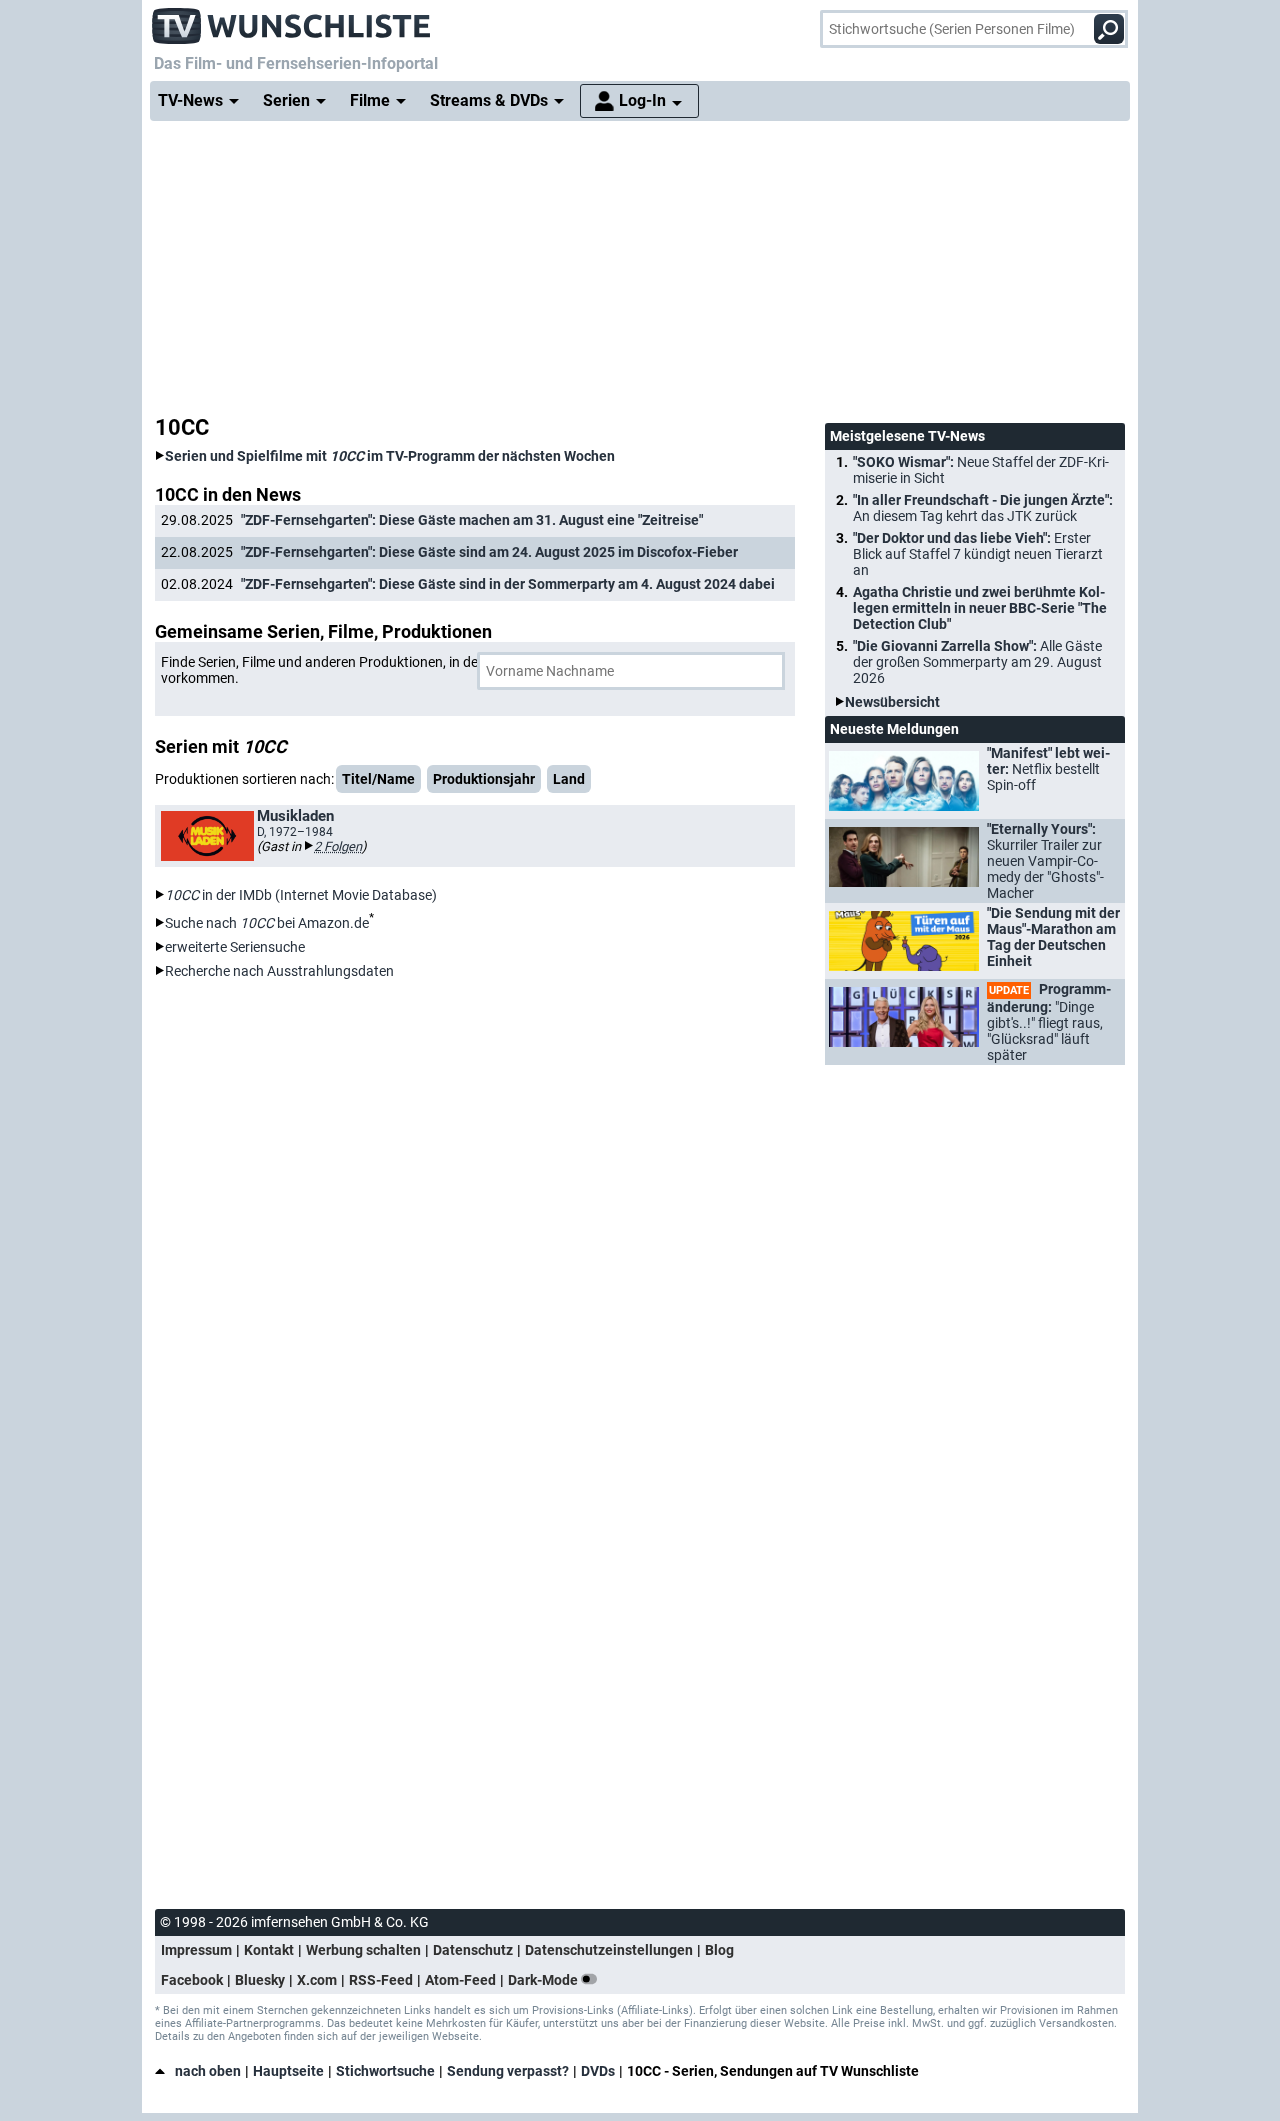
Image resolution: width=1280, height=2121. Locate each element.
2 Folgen (338, 846)
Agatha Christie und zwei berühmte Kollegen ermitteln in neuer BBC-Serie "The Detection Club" (980, 608)
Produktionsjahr (484, 779)
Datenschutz (473, 1950)
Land (569, 779)
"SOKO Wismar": (981, 470)
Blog (719, 1950)
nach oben (208, 2071)
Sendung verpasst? (508, 2071)
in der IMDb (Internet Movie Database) (301, 895)
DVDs (598, 2071)
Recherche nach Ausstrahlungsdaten (279, 971)
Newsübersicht (892, 702)
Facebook (192, 1980)
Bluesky (260, 1980)
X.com (317, 1980)
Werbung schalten (363, 1950)
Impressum (196, 1950)
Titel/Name (378, 779)
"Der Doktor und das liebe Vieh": (978, 554)
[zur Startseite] (292, 20)
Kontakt (269, 1950)
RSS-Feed (381, 1980)
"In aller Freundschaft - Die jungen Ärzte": (983, 508)
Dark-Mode (544, 1980)
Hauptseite (288, 2071)
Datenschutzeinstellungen (609, 1950)
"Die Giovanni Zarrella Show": (977, 662)
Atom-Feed (460, 1980)
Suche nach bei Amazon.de (267, 923)
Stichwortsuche (385, 2071)
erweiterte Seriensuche (235, 947)
